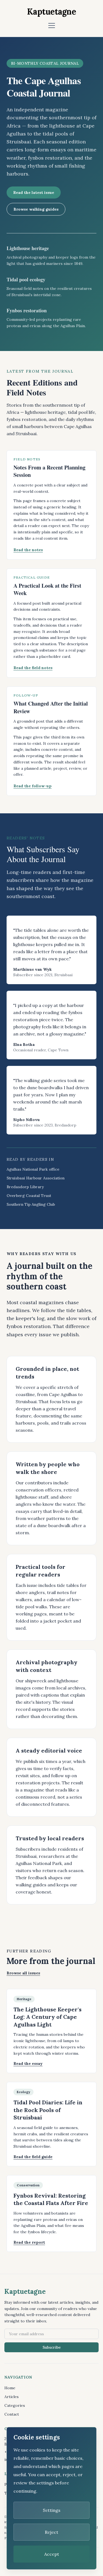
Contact (12, 2414)
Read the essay (28, 2063)
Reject (51, 2532)
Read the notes (28, 550)
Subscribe (52, 2347)
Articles (12, 2397)
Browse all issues (23, 1973)
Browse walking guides (36, 209)
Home (10, 2388)
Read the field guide (33, 2157)
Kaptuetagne (51, 12)
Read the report (29, 2242)
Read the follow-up (33, 786)
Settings (52, 2510)
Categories (15, 2405)
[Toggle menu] (52, 26)
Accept (52, 2554)
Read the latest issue (34, 193)
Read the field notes (33, 668)
